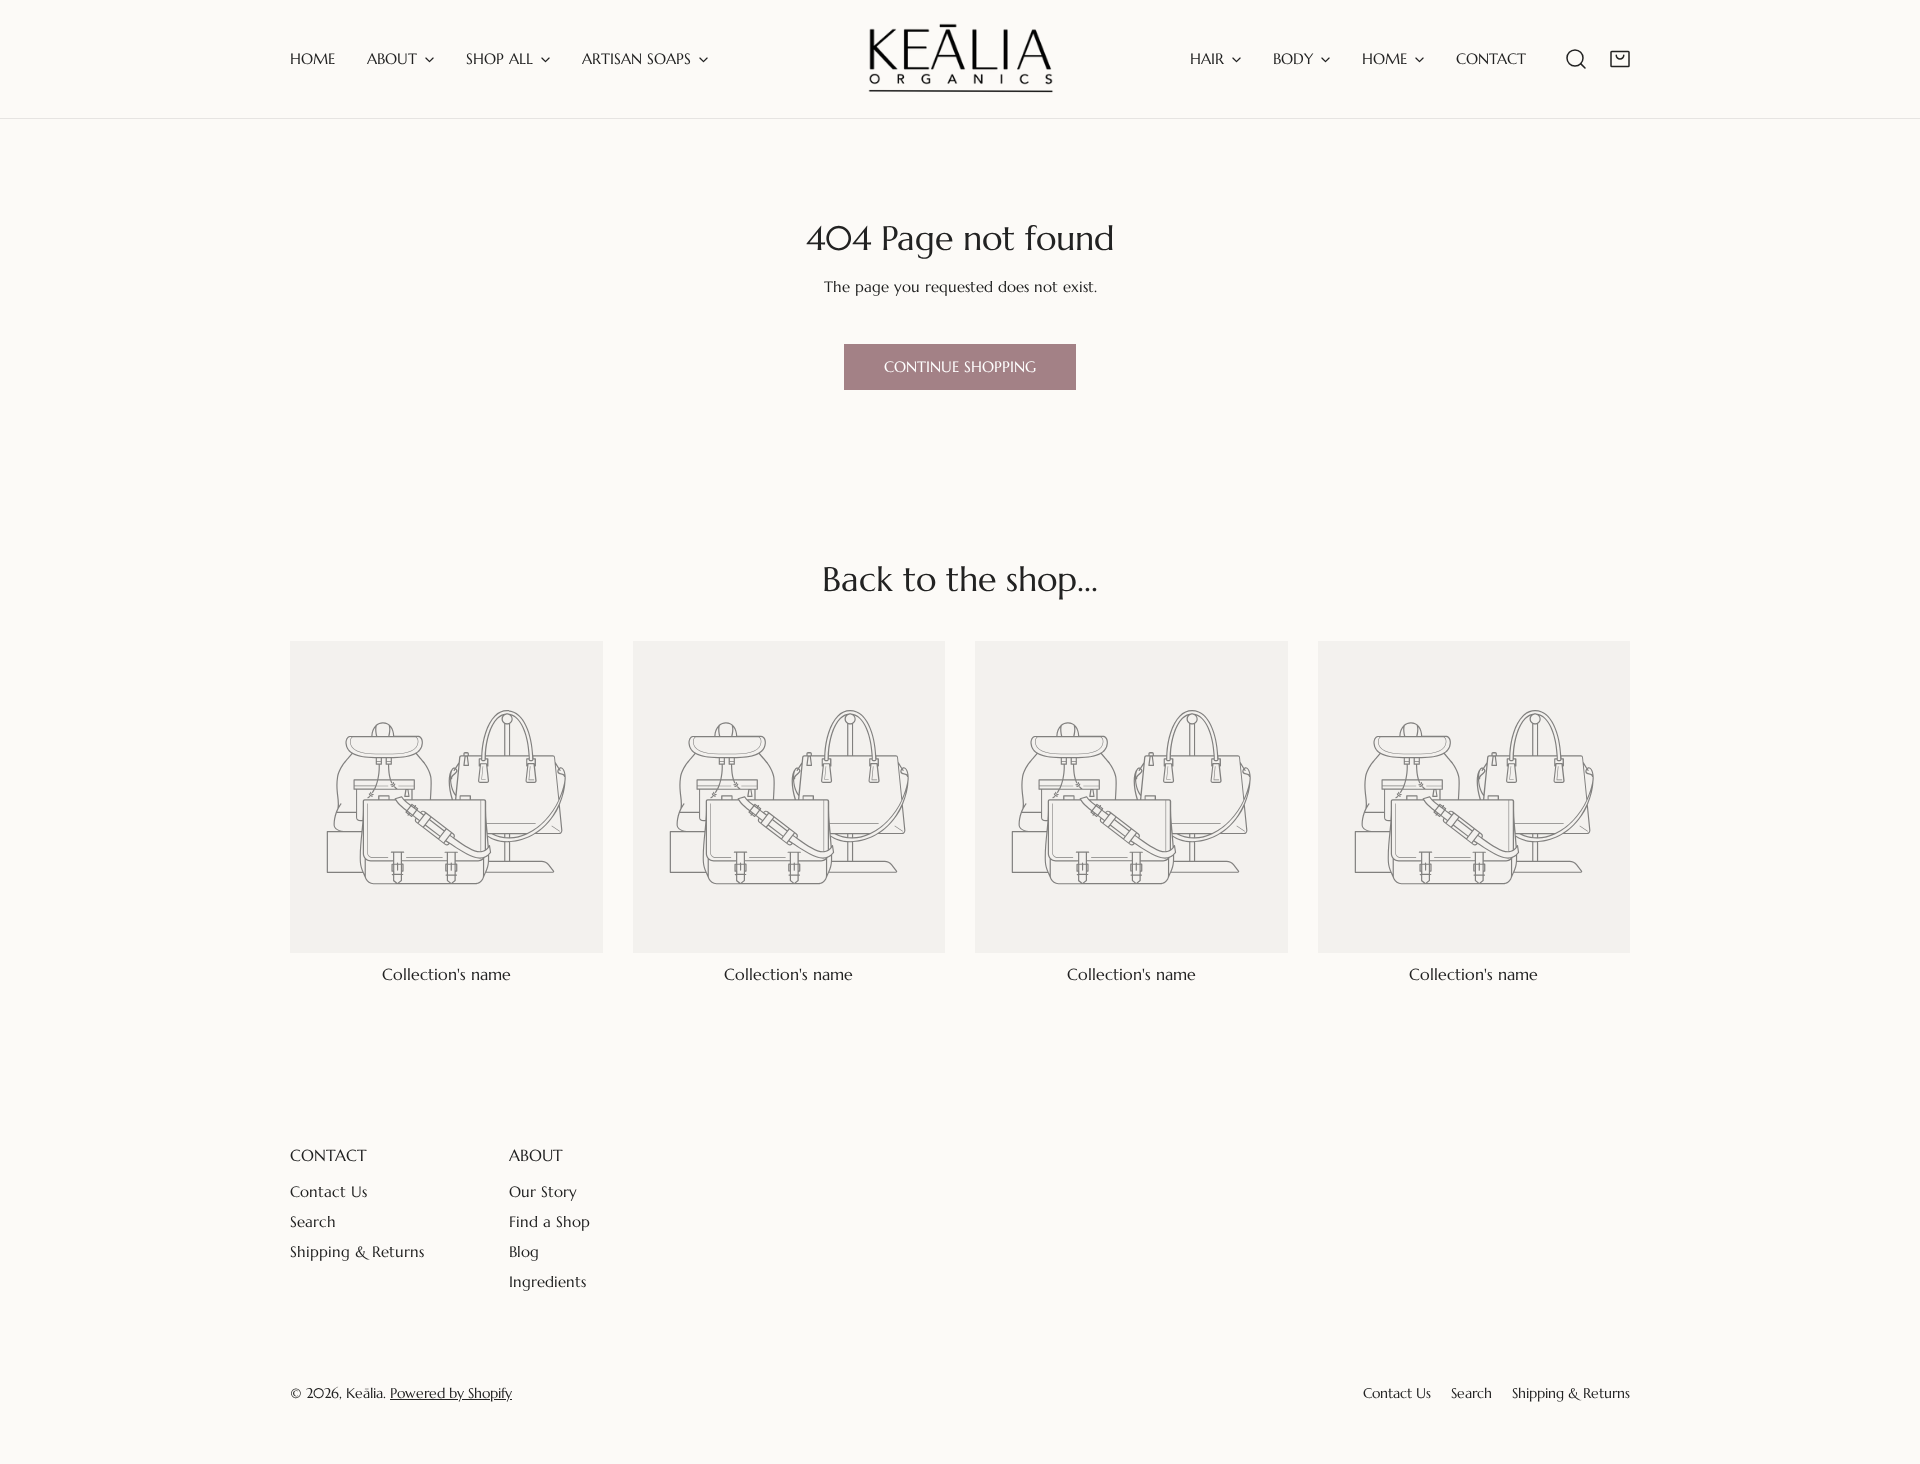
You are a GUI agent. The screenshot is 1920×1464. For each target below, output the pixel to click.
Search (313, 1221)
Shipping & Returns (357, 1251)
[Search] (1576, 59)
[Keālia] (960, 59)
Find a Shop (549, 1221)
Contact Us (328, 1191)
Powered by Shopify (451, 1393)
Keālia (364, 1393)
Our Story (543, 1191)
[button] (1620, 59)
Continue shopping (960, 366)
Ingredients (547, 1281)
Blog (524, 1251)
